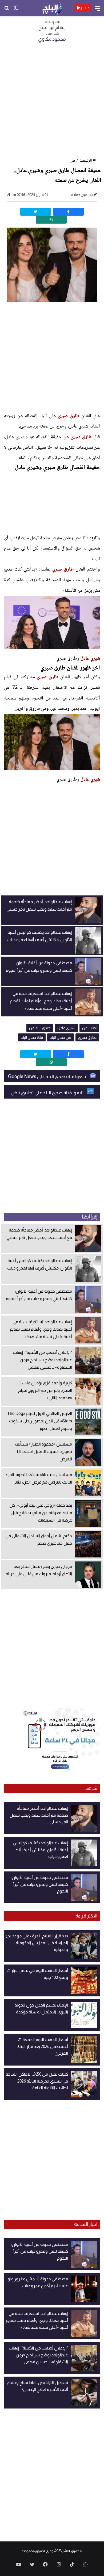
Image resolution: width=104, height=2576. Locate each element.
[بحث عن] (7, 10)
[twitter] (36, 212)
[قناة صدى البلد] (52, 8)
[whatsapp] (51, 220)
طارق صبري (69, 416)
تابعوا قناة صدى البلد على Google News (47, 1077)
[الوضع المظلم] (16, 10)
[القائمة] (97, 10)
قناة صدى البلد (32, 1037)
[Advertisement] (52, 102)
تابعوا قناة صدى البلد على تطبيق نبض (47, 1093)
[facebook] (68, 212)
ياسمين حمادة (82, 195)
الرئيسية (86, 160)
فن (72, 160)
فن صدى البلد (61, 1037)
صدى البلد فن (40, 1028)
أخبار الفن (89, 1028)
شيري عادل (90, 659)
